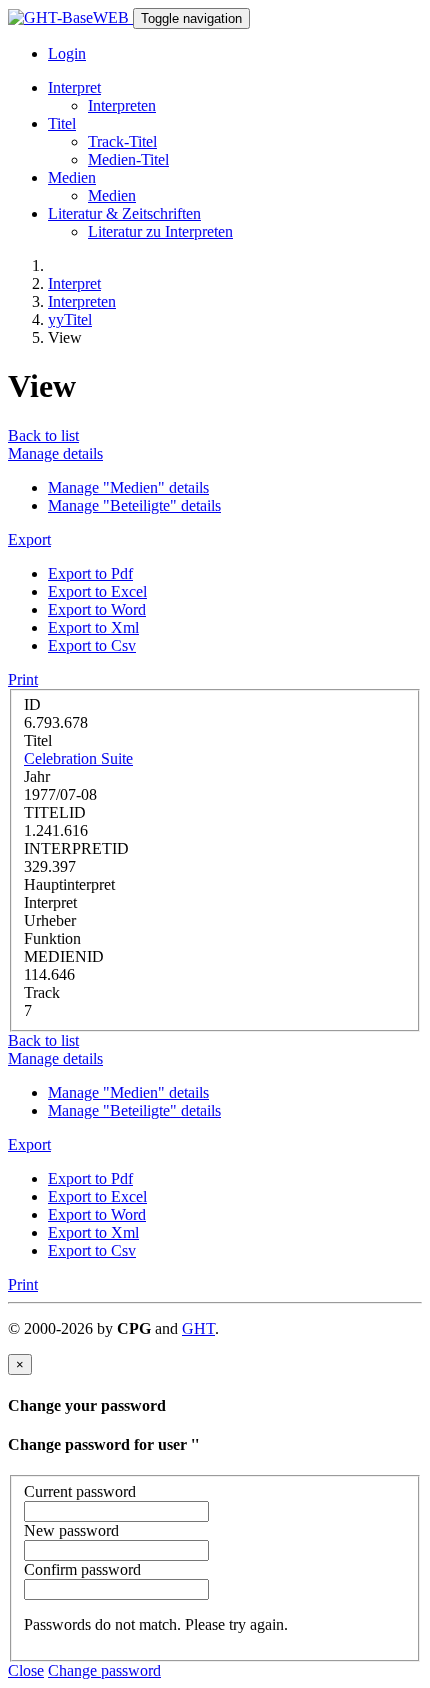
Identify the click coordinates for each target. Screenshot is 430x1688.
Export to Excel (97, 591)
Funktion (52, 938)
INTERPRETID (76, 848)
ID (32, 704)
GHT (198, 1328)
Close (26, 1670)
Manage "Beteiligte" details (134, 505)
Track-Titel (122, 141)
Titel (38, 740)
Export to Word (97, 609)
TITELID (55, 812)
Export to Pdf (90, 573)
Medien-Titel (128, 159)
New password (71, 1530)
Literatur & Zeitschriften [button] (124, 213)
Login (67, 53)
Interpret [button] (74, 87)
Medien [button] (72, 177)
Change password (104, 1670)
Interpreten (122, 105)
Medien (112, 195)
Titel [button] (62, 123)
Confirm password (82, 1569)
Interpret (74, 283)
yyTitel (70, 319)
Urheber (50, 920)
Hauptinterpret (69, 884)
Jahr (37, 776)
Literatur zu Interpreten (160, 231)
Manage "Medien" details (128, 487)
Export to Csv (92, 645)
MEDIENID (64, 956)
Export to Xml (93, 627)
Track (42, 992)
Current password (80, 1491)
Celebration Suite (78, 758)
